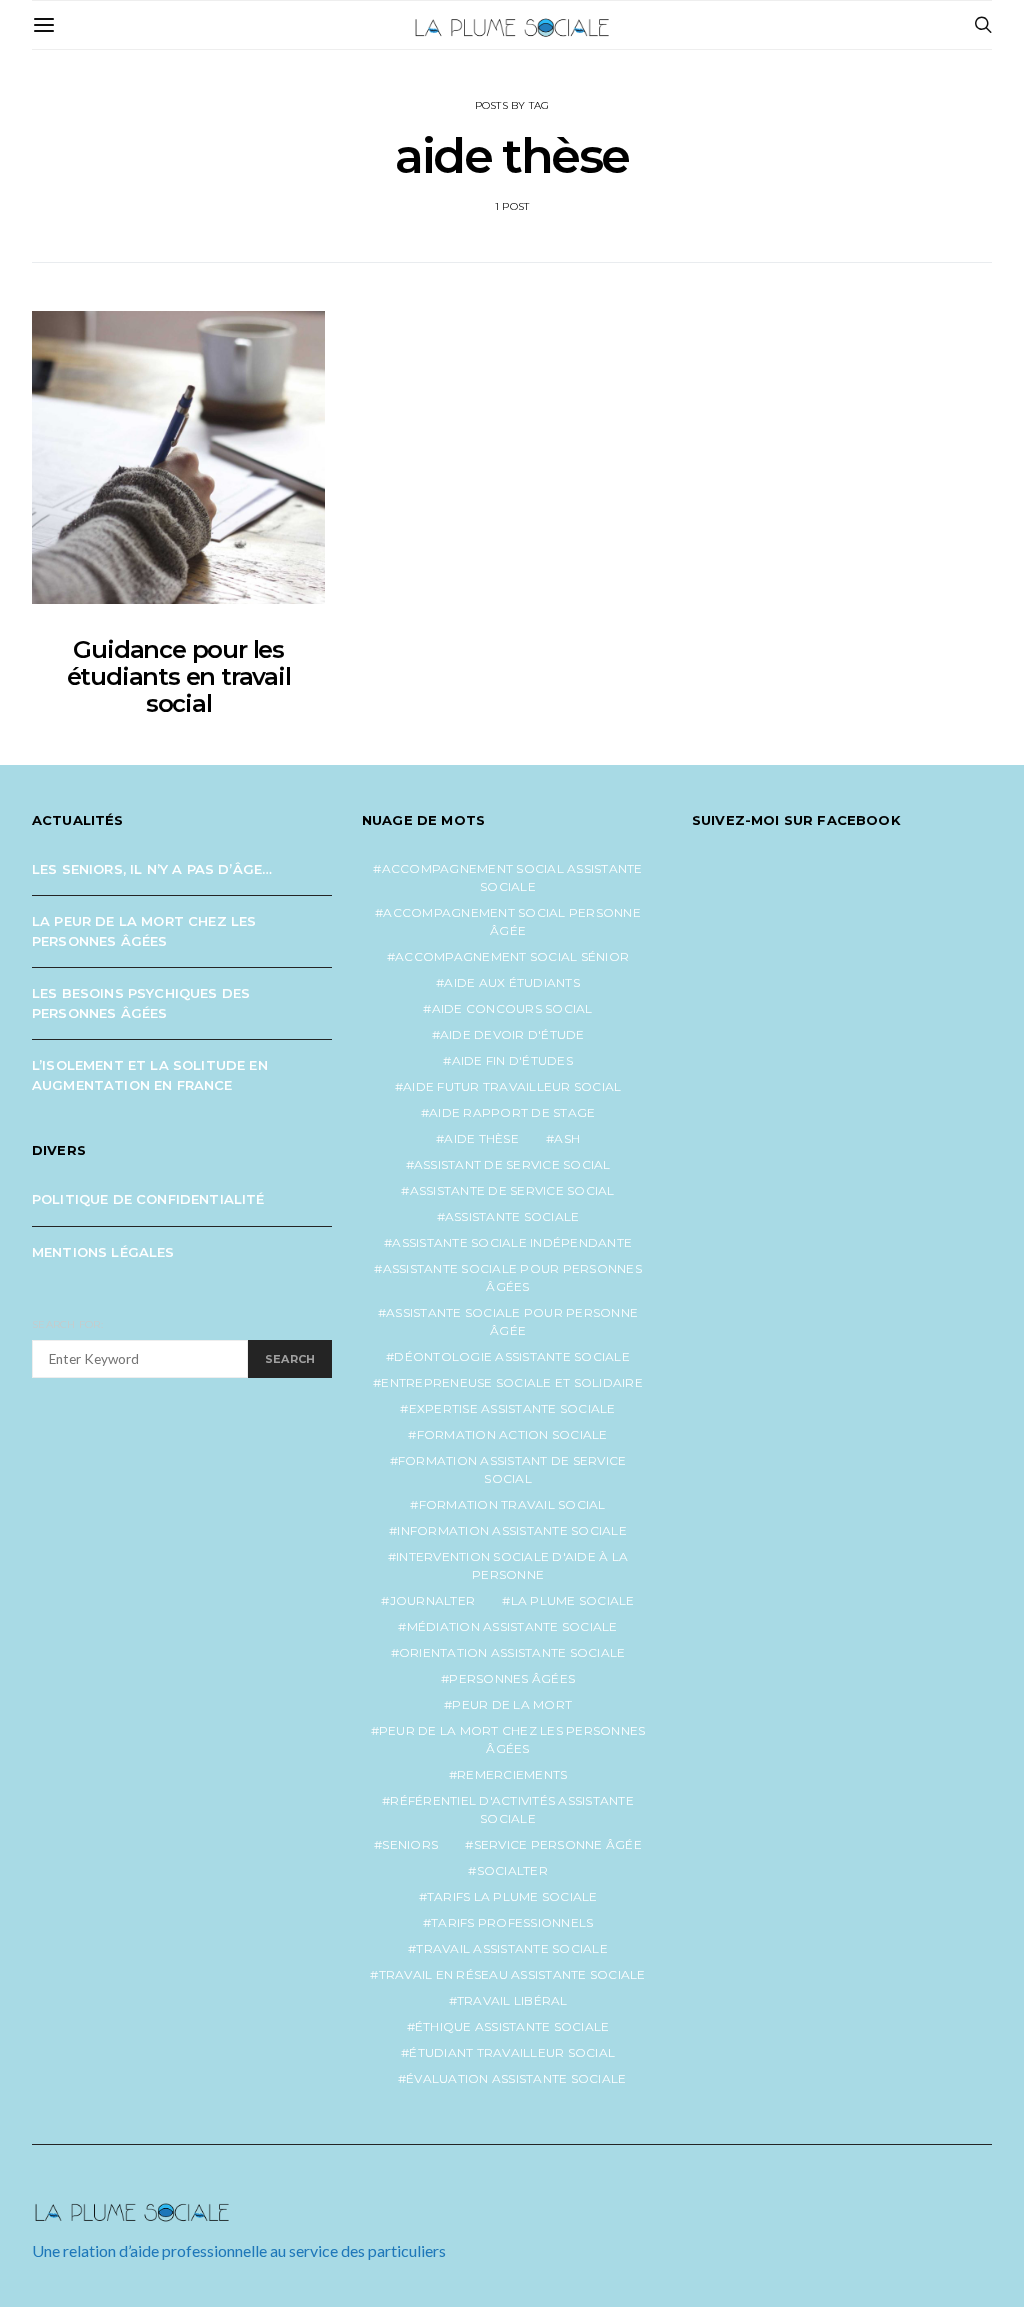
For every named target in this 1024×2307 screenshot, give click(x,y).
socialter (512, 1870)
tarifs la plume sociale (512, 1896)
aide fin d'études (512, 1060)
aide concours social (512, 1008)
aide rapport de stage (512, 1112)
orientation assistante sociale (512, 1652)
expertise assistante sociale (512, 1408)
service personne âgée (558, 1844)
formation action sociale (512, 1434)
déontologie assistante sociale (512, 1356)
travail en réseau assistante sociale (512, 1974)
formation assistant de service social (512, 1469)
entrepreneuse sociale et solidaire (512, 1382)
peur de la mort (512, 1704)
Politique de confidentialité (148, 1199)
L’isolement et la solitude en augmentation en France (150, 1075)
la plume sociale (573, 1600)
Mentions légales (103, 1252)
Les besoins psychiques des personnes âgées (141, 1003)
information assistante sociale (512, 1530)
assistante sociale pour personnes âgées (512, 1277)
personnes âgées (512, 1678)
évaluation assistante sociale (516, 2078)
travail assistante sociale (512, 1948)
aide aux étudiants (512, 982)
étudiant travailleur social (512, 2052)
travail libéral (512, 2000)
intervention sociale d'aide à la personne (512, 1565)
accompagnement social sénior (512, 956)
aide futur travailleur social (512, 1086)
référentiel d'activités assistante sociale (512, 1809)
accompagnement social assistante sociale (512, 877)
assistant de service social (512, 1164)
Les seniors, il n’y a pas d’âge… (152, 869)
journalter (433, 1600)
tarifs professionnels (512, 1922)
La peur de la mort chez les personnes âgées (144, 931)
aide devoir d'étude (512, 1034)
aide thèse (481, 1138)
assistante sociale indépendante (512, 1242)
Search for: (67, 1324)
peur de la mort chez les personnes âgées (512, 1739)
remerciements (512, 1774)
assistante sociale (512, 1216)
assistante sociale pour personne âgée (512, 1321)
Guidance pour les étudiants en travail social (179, 676)
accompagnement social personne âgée (512, 921)
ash (567, 1138)
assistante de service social (512, 1190)
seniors (410, 1844)
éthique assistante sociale (512, 2026)
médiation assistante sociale (512, 1626)
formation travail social (512, 1504)
